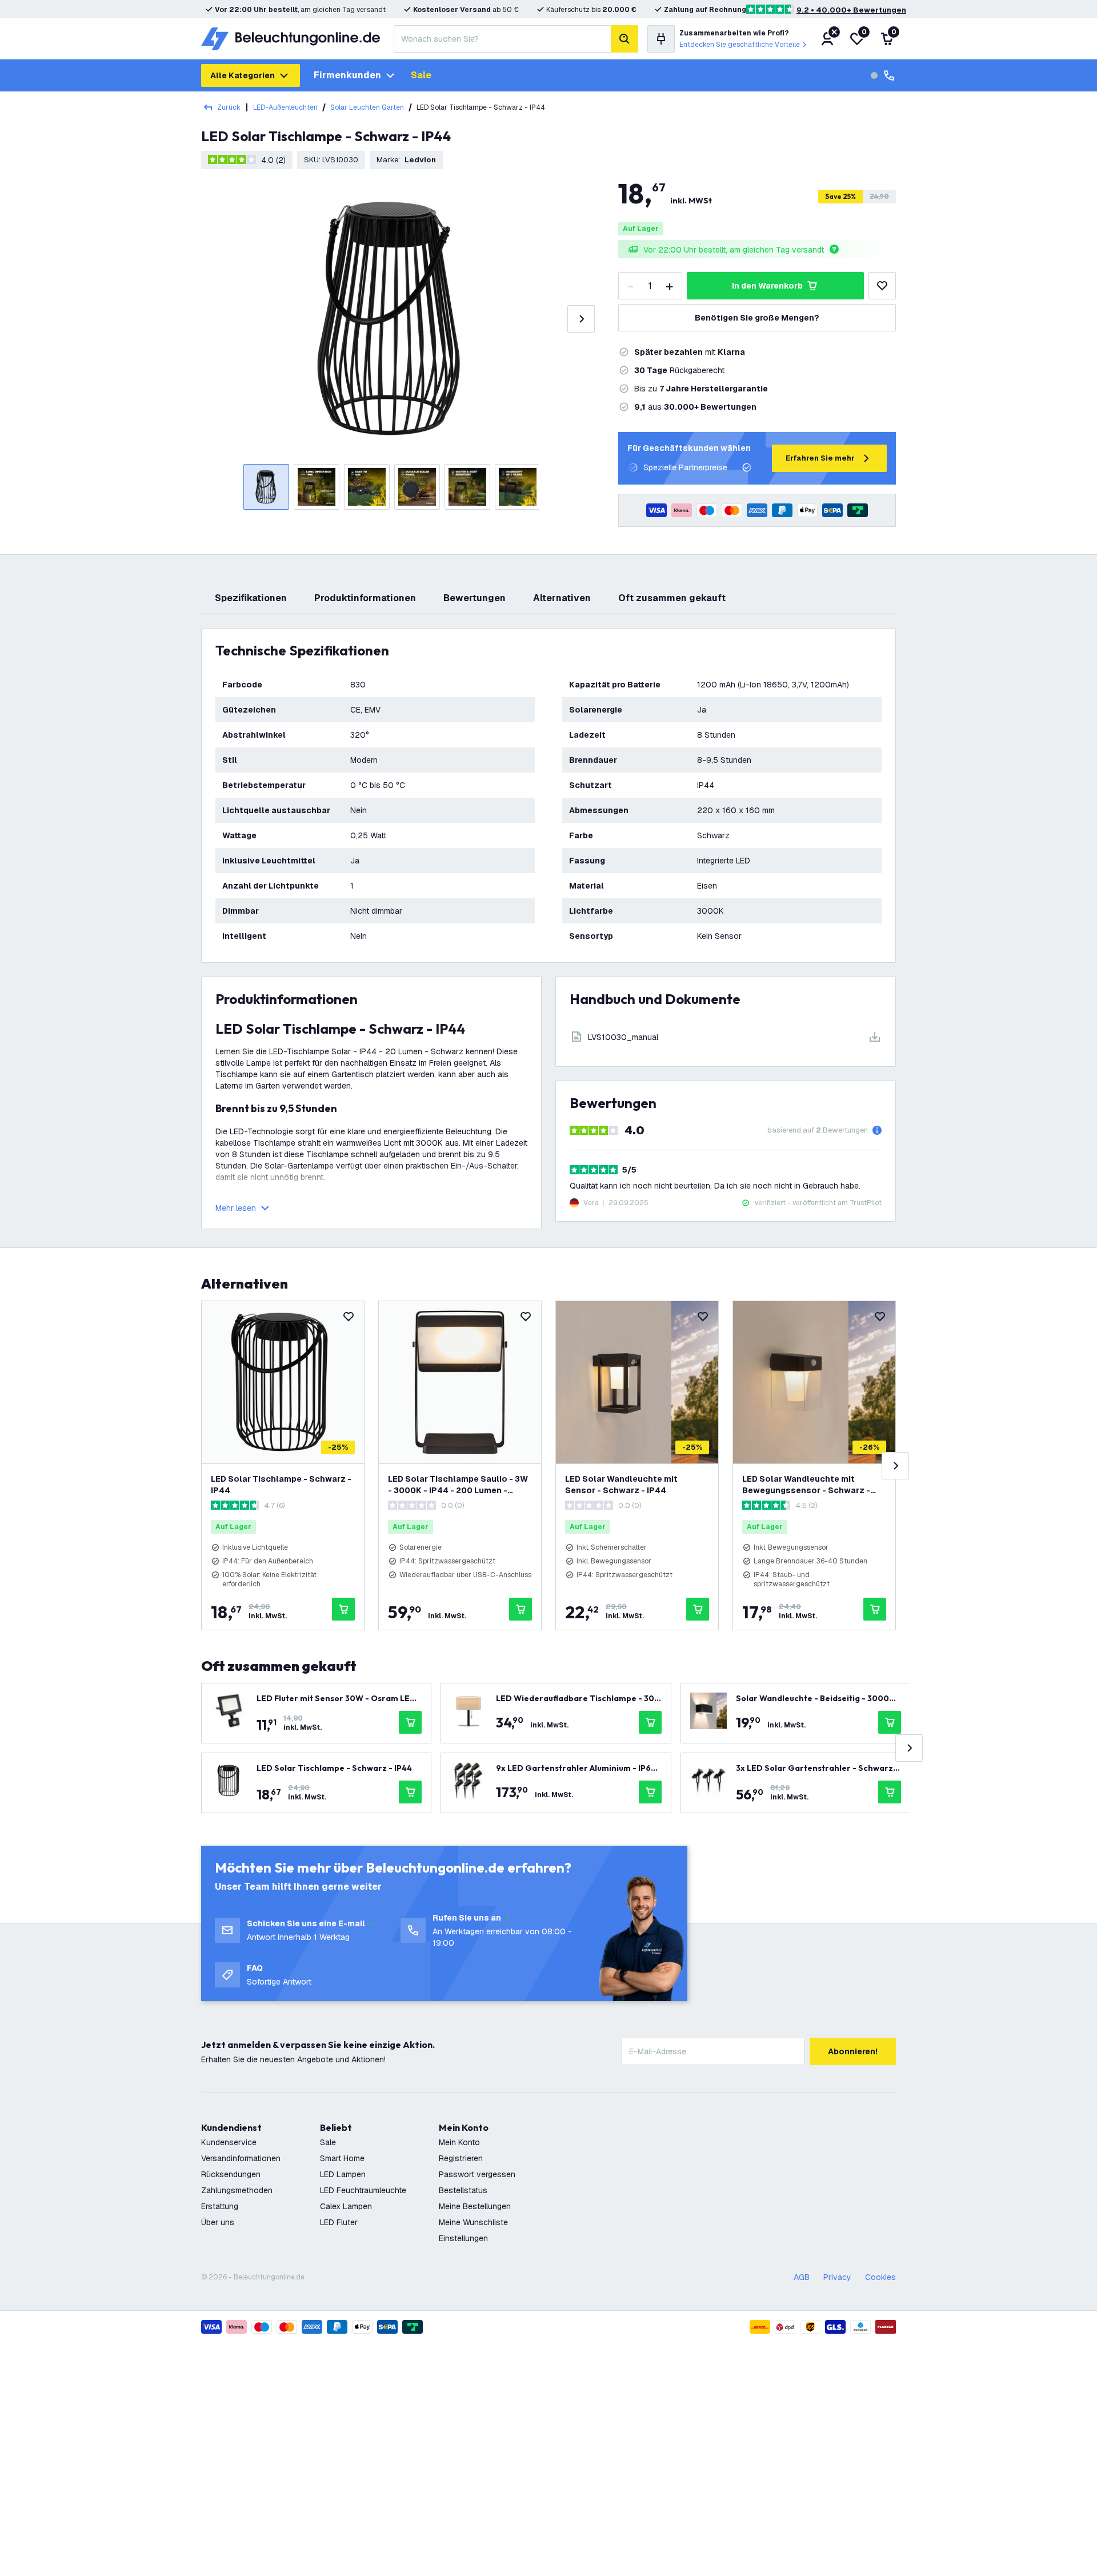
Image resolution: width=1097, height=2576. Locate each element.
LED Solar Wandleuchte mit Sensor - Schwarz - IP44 (621, 1485)
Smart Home (342, 2158)
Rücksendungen (231, 2174)
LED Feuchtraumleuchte (363, 2190)
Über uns (218, 2222)
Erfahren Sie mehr (820, 458)
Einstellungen (463, 2238)
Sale (421, 75)
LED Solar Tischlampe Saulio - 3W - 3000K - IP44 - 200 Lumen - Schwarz (458, 1485)
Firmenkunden (347, 75)
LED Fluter (339, 2222)
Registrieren (461, 2158)
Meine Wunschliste (473, 2222)
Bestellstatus (463, 2190)
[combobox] (502, 39)
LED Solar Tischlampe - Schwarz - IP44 (281, 1485)
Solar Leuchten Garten (367, 107)
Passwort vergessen (477, 2174)
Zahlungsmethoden (237, 2190)
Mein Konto (459, 2142)
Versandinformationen (241, 2158)
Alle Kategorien (243, 75)
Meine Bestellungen (475, 2206)
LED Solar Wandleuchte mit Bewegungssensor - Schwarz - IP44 (806, 1485)
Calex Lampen (346, 2206)
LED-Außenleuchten (285, 107)
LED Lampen (343, 2174)
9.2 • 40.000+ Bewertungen (851, 10)
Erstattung (220, 2206)
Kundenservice (229, 2142)
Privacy (837, 2277)
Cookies (880, 2277)
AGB (802, 2277)
